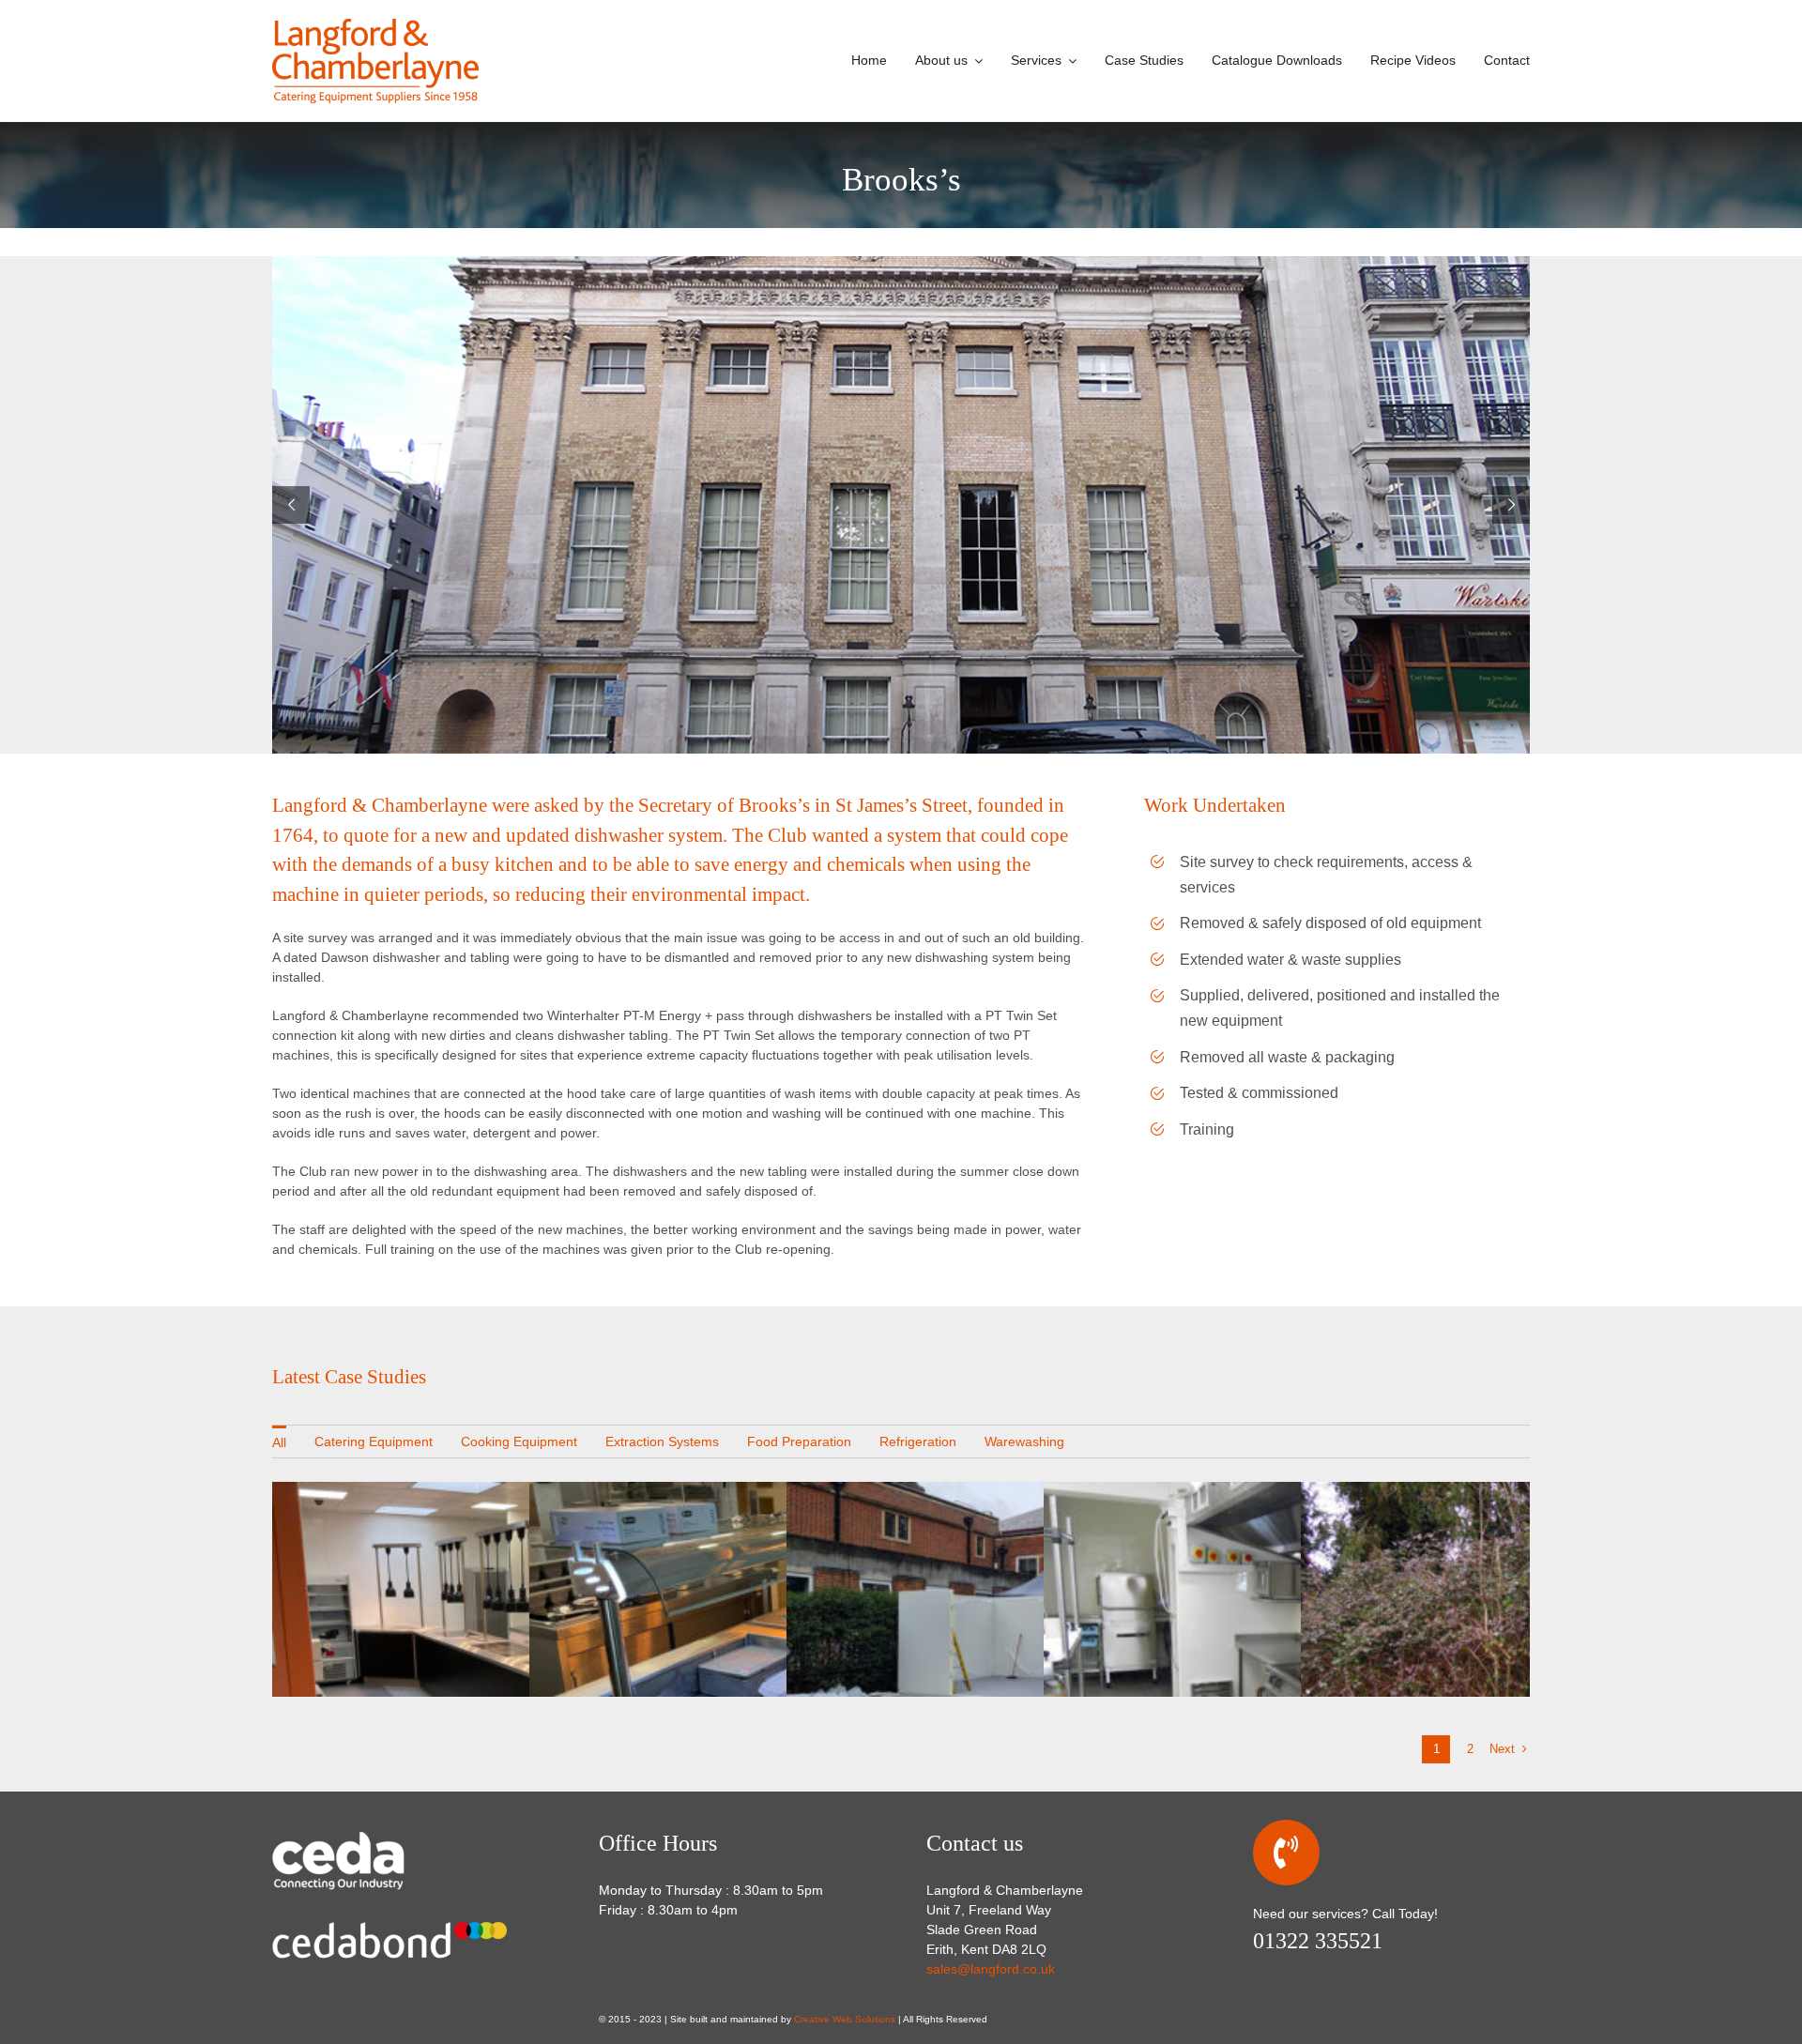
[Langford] (375, 25)
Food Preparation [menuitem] (799, 1441)
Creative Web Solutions (845, 2019)
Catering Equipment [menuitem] (374, 1441)
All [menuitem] (279, 1442)
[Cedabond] (389, 1917)
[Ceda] (366, 1836)
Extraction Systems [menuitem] (662, 1441)
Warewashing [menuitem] (1024, 1441)
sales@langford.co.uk (991, 1969)
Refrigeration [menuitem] (918, 1441)
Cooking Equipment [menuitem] (519, 1441)
